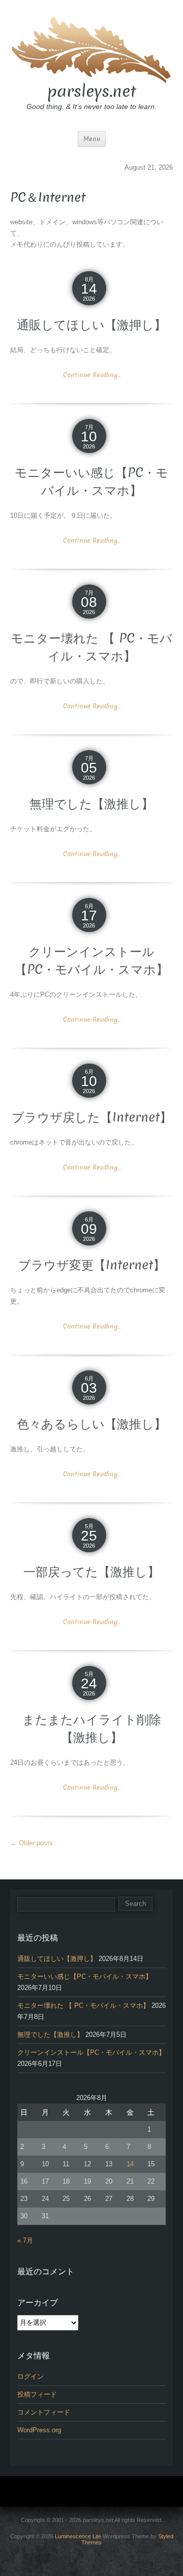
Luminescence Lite (78, 2536)
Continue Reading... (92, 375)
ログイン (30, 2376)
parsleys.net (92, 91)
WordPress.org (39, 2430)
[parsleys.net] (91, 48)
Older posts (32, 1843)
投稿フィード (37, 2394)
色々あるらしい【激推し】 (91, 1424)
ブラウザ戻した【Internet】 (92, 1117)
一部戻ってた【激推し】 (91, 1572)
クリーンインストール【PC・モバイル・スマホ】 (91, 961)
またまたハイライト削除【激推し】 (92, 1729)
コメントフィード (44, 2412)
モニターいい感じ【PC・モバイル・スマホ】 (91, 482)
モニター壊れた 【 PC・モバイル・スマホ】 (91, 647)
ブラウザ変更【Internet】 (92, 1265)
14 (130, 2164)
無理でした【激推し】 (91, 804)
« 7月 (25, 2240)
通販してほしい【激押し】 (91, 325)
